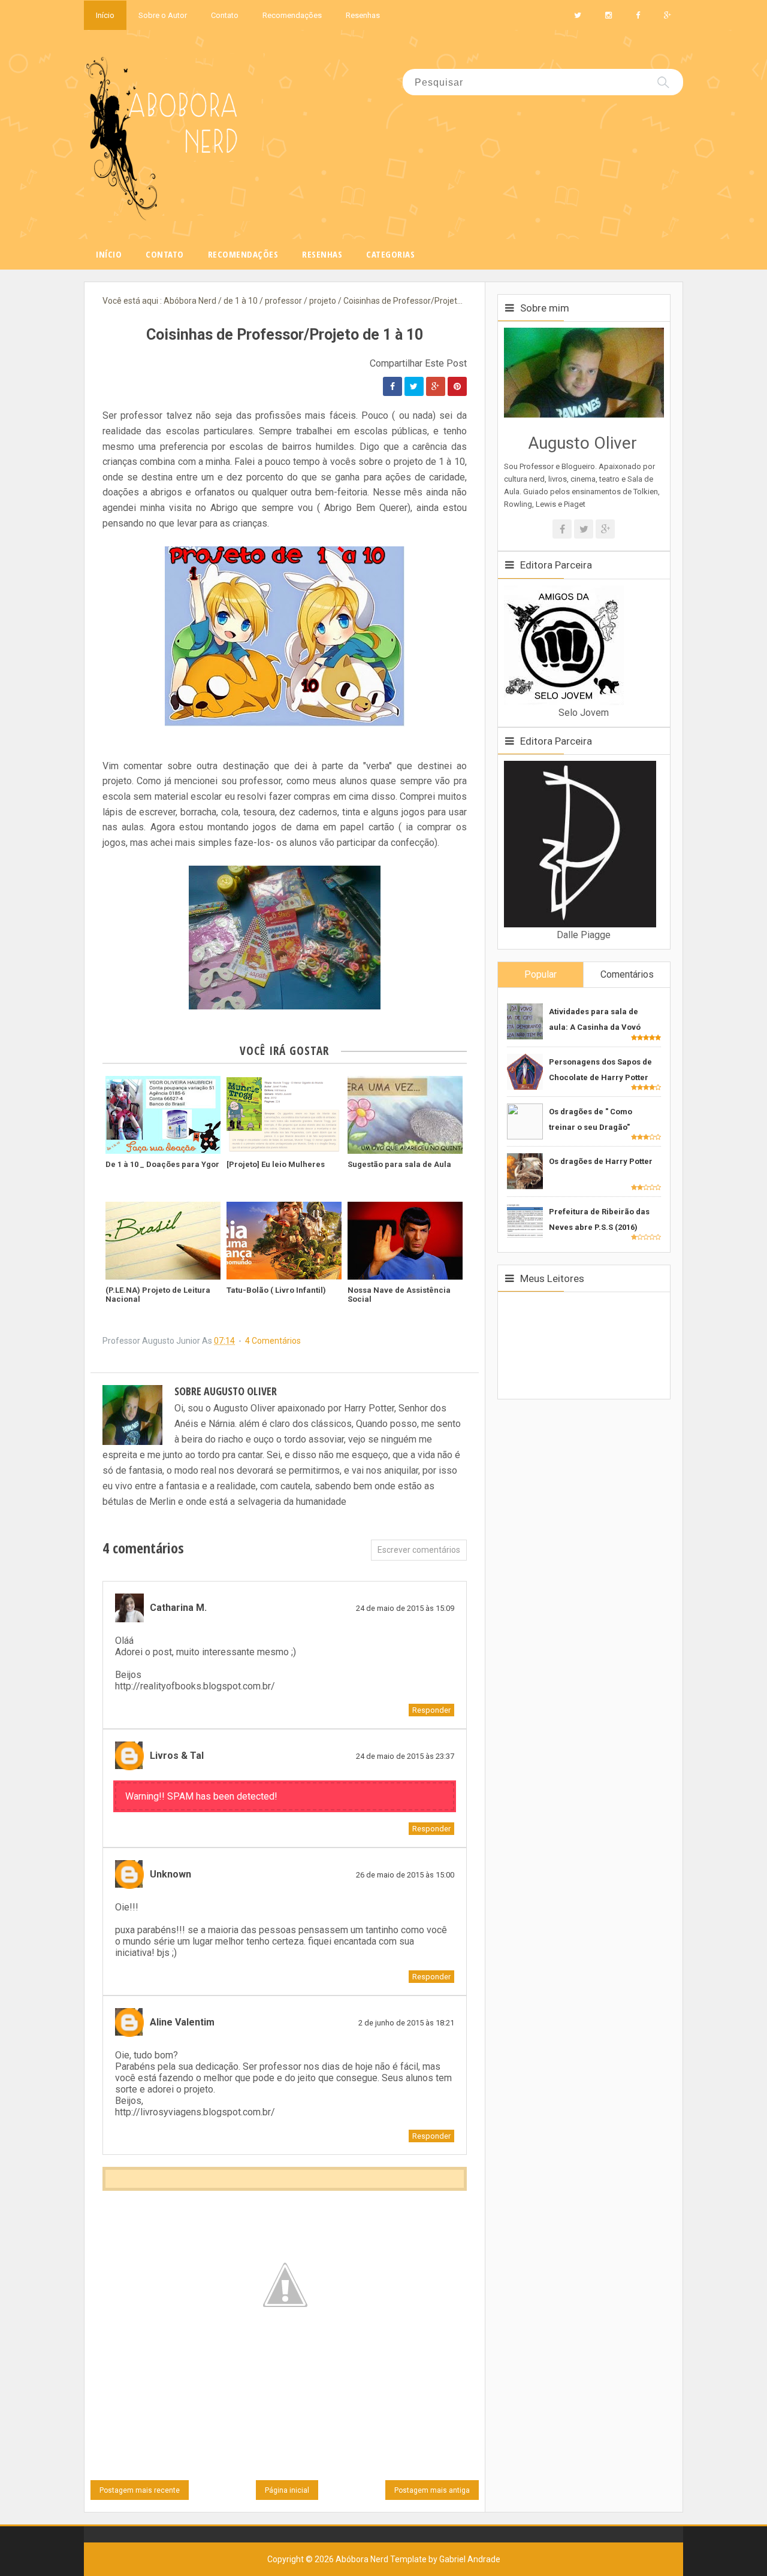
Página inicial (287, 2490)
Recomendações (292, 15)
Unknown (170, 1874)
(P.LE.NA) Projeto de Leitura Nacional (158, 1295)
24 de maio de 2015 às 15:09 (405, 1608)
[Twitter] (584, 529)
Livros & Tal (177, 1756)
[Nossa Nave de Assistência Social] (405, 1241)
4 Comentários (273, 1341)
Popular (540, 974)
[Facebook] (562, 529)
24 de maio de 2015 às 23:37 (405, 1756)
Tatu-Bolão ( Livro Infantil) (276, 1290)
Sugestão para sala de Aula (399, 1164)
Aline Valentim (182, 2022)
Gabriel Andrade (470, 2559)
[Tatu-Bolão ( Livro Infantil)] (284, 1241)
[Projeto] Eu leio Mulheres (276, 1164)
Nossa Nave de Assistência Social (399, 1295)
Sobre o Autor (163, 15)
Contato (225, 15)
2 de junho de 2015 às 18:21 (406, 2023)
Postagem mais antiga (432, 2490)
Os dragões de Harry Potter (601, 1161)
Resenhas (363, 15)
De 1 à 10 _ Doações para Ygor (162, 1164)
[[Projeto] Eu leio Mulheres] (284, 1115)
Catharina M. (178, 1608)
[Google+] (605, 529)
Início (105, 15)
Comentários (627, 974)
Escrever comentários (419, 1550)
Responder (431, 1710)
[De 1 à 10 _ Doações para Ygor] (163, 1115)
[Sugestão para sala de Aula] (405, 1115)
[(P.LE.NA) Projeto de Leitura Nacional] (163, 1241)
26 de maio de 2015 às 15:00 (405, 1875)
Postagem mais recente (140, 2490)
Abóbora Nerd (362, 2559)
